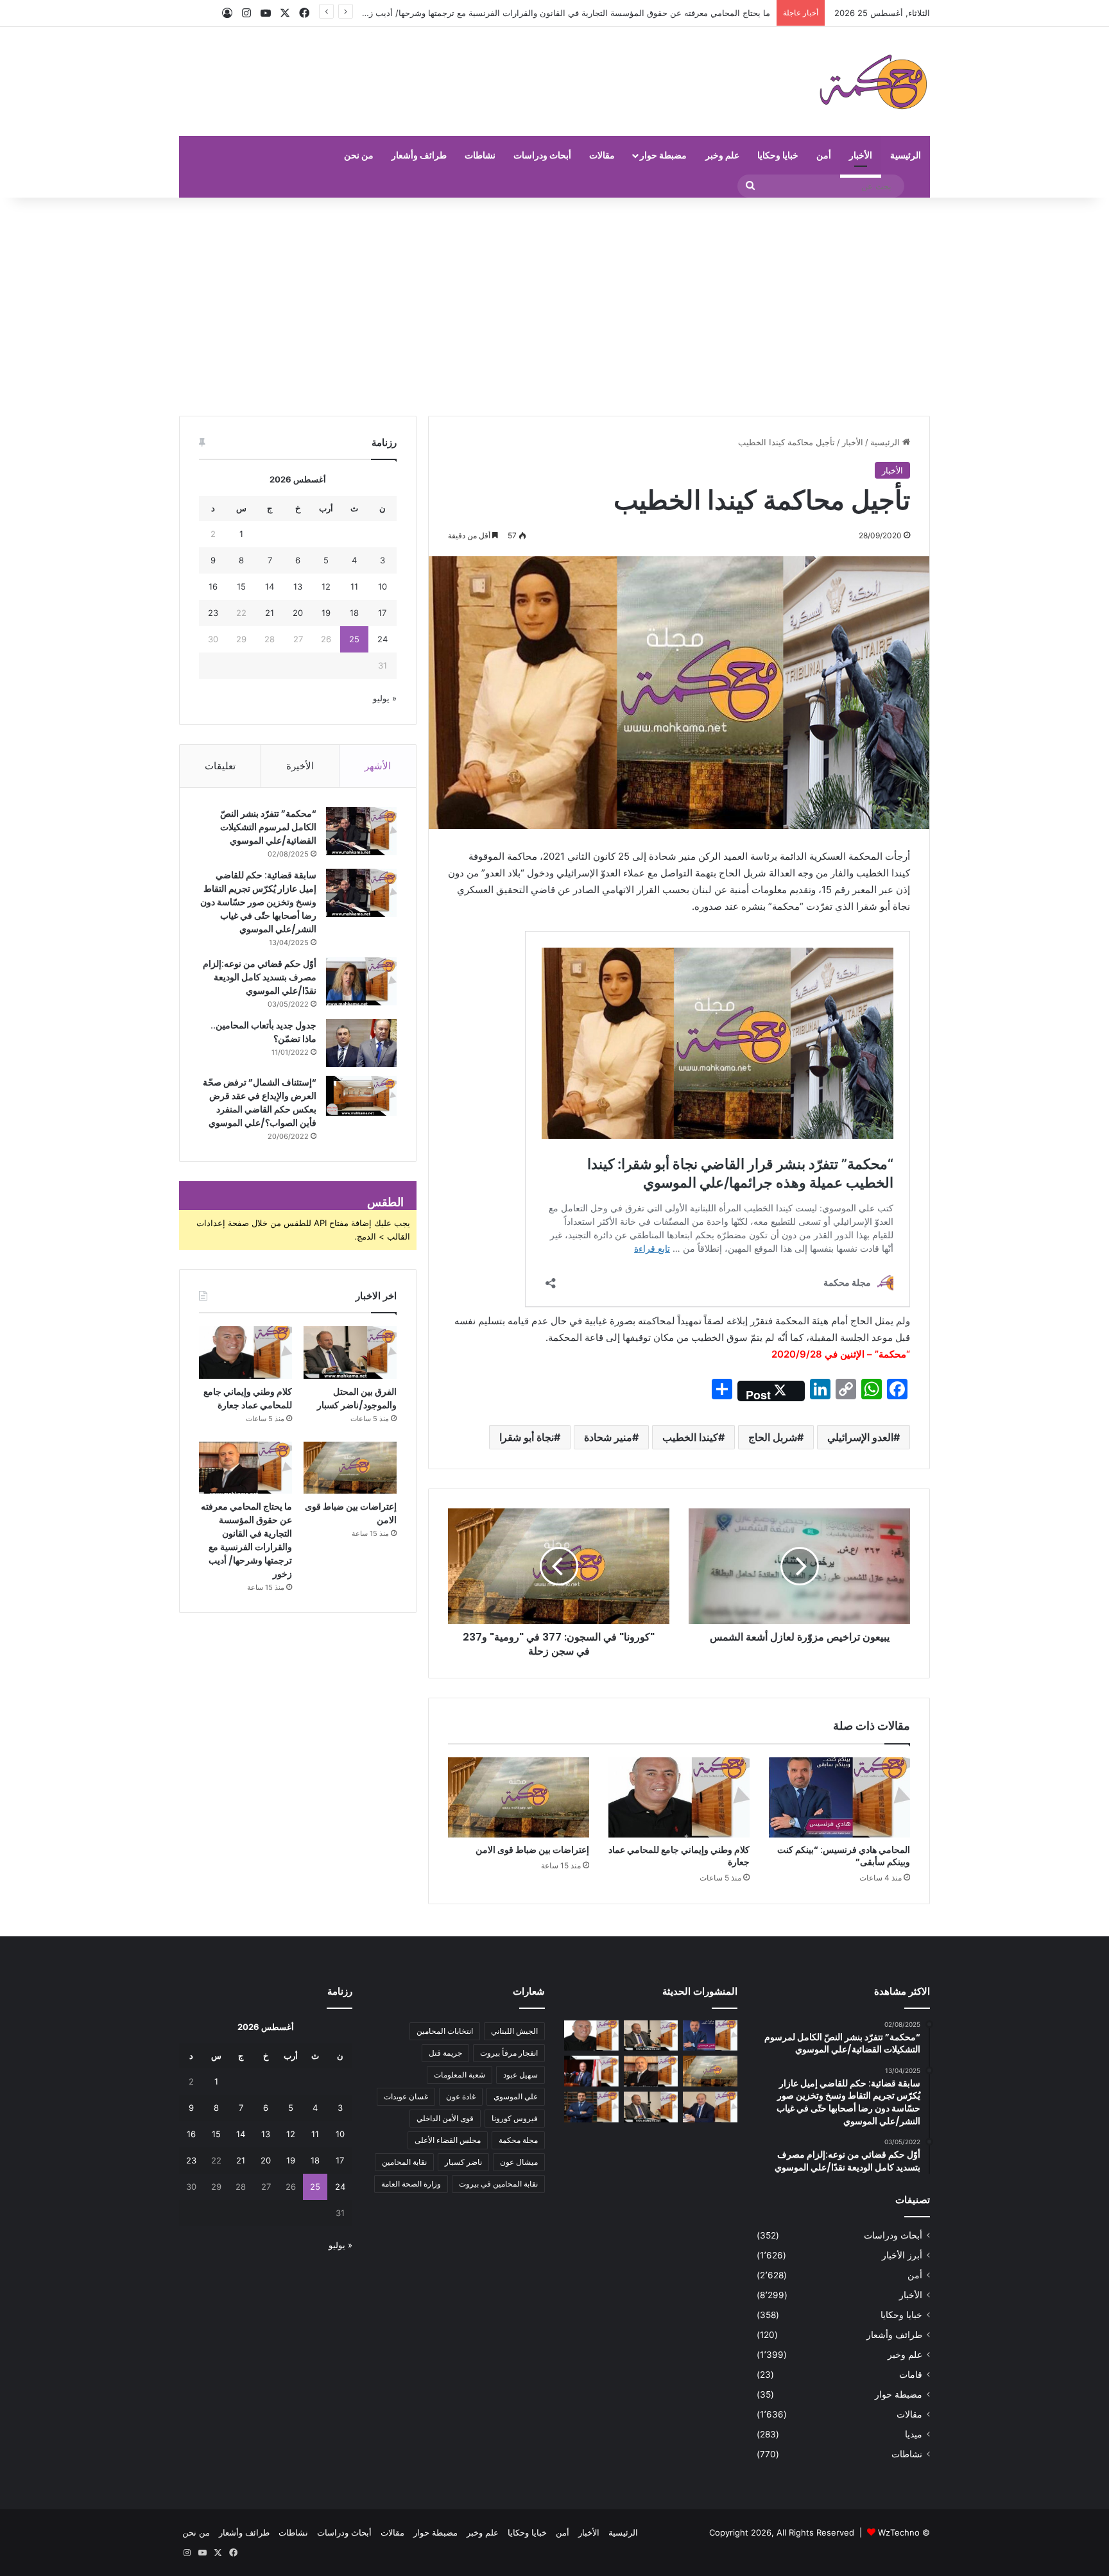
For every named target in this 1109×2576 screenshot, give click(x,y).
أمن (824, 155)
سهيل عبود (520, 2075)
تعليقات (220, 766)
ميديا (914, 2434)
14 (270, 586)
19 (326, 613)
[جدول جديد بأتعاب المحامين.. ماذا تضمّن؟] (361, 1043)
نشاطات (480, 155)
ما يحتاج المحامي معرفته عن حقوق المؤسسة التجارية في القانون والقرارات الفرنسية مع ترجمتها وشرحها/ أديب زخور (246, 1540)
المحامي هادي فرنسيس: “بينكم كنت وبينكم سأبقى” (844, 1856)
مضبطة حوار (663, 155)
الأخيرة (300, 766)
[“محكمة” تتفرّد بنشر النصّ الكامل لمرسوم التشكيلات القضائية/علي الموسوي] (361, 831)
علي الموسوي (516, 2096)
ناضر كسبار (463, 2162)
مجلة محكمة (518, 2140)
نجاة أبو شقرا (527, 1437)
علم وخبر (722, 155)
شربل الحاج (773, 1437)
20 (298, 613)
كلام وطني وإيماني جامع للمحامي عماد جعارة (679, 1856)
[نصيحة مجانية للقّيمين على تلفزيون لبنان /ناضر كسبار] (651, 2107)
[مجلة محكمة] (873, 81)
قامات (911, 2375)
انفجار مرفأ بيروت (509, 2053)
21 (270, 613)
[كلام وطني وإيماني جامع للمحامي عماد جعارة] (679, 1797)
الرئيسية (906, 155)
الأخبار (861, 155)
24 (383, 639)
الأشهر (378, 766)
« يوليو (385, 698)
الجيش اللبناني (514, 2031)
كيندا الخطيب (690, 1437)
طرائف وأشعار (419, 155)
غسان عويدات (406, 2096)
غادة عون (461, 2096)
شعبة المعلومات (460, 2075)
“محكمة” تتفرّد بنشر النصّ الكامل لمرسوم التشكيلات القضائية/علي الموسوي (268, 827)
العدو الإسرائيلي (860, 1437)
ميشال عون (519, 2162)
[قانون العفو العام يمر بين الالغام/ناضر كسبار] (710, 2107)
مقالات (602, 155)
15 (241, 586)
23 (213, 613)
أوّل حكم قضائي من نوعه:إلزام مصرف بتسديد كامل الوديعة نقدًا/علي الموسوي (260, 977)
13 (298, 586)
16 (213, 586)
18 (354, 613)
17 (382, 613)
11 (354, 586)
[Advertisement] (554, 307)
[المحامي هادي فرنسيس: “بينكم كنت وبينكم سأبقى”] (839, 1797)
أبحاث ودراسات (542, 155)
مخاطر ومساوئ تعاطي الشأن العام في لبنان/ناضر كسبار (671, 13)
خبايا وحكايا (778, 155)
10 (383, 586)
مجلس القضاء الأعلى (448, 2140)
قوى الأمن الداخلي (445, 2118)
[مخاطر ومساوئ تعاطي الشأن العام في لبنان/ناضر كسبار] (591, 2071)
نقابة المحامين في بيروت (498, 2184)
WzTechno (899, 2532)
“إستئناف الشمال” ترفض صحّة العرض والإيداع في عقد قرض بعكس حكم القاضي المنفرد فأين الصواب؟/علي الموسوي (260, 1103)
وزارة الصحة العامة (411, 2184)
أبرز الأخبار (902, 2255)
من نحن (359, 155)
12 (326, 586)
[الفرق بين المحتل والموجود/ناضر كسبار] (350, 1352)
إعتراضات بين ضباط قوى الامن (532, 1850)
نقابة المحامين (404, 2162)
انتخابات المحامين (445, 2031)
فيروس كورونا (515, 2118)
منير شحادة (608, 1437)
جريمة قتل (445, 2053)
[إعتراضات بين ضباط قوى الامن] (519, 1797)
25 (354, 639)
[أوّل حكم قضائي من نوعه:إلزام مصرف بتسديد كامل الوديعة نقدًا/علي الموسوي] (361, 981)
